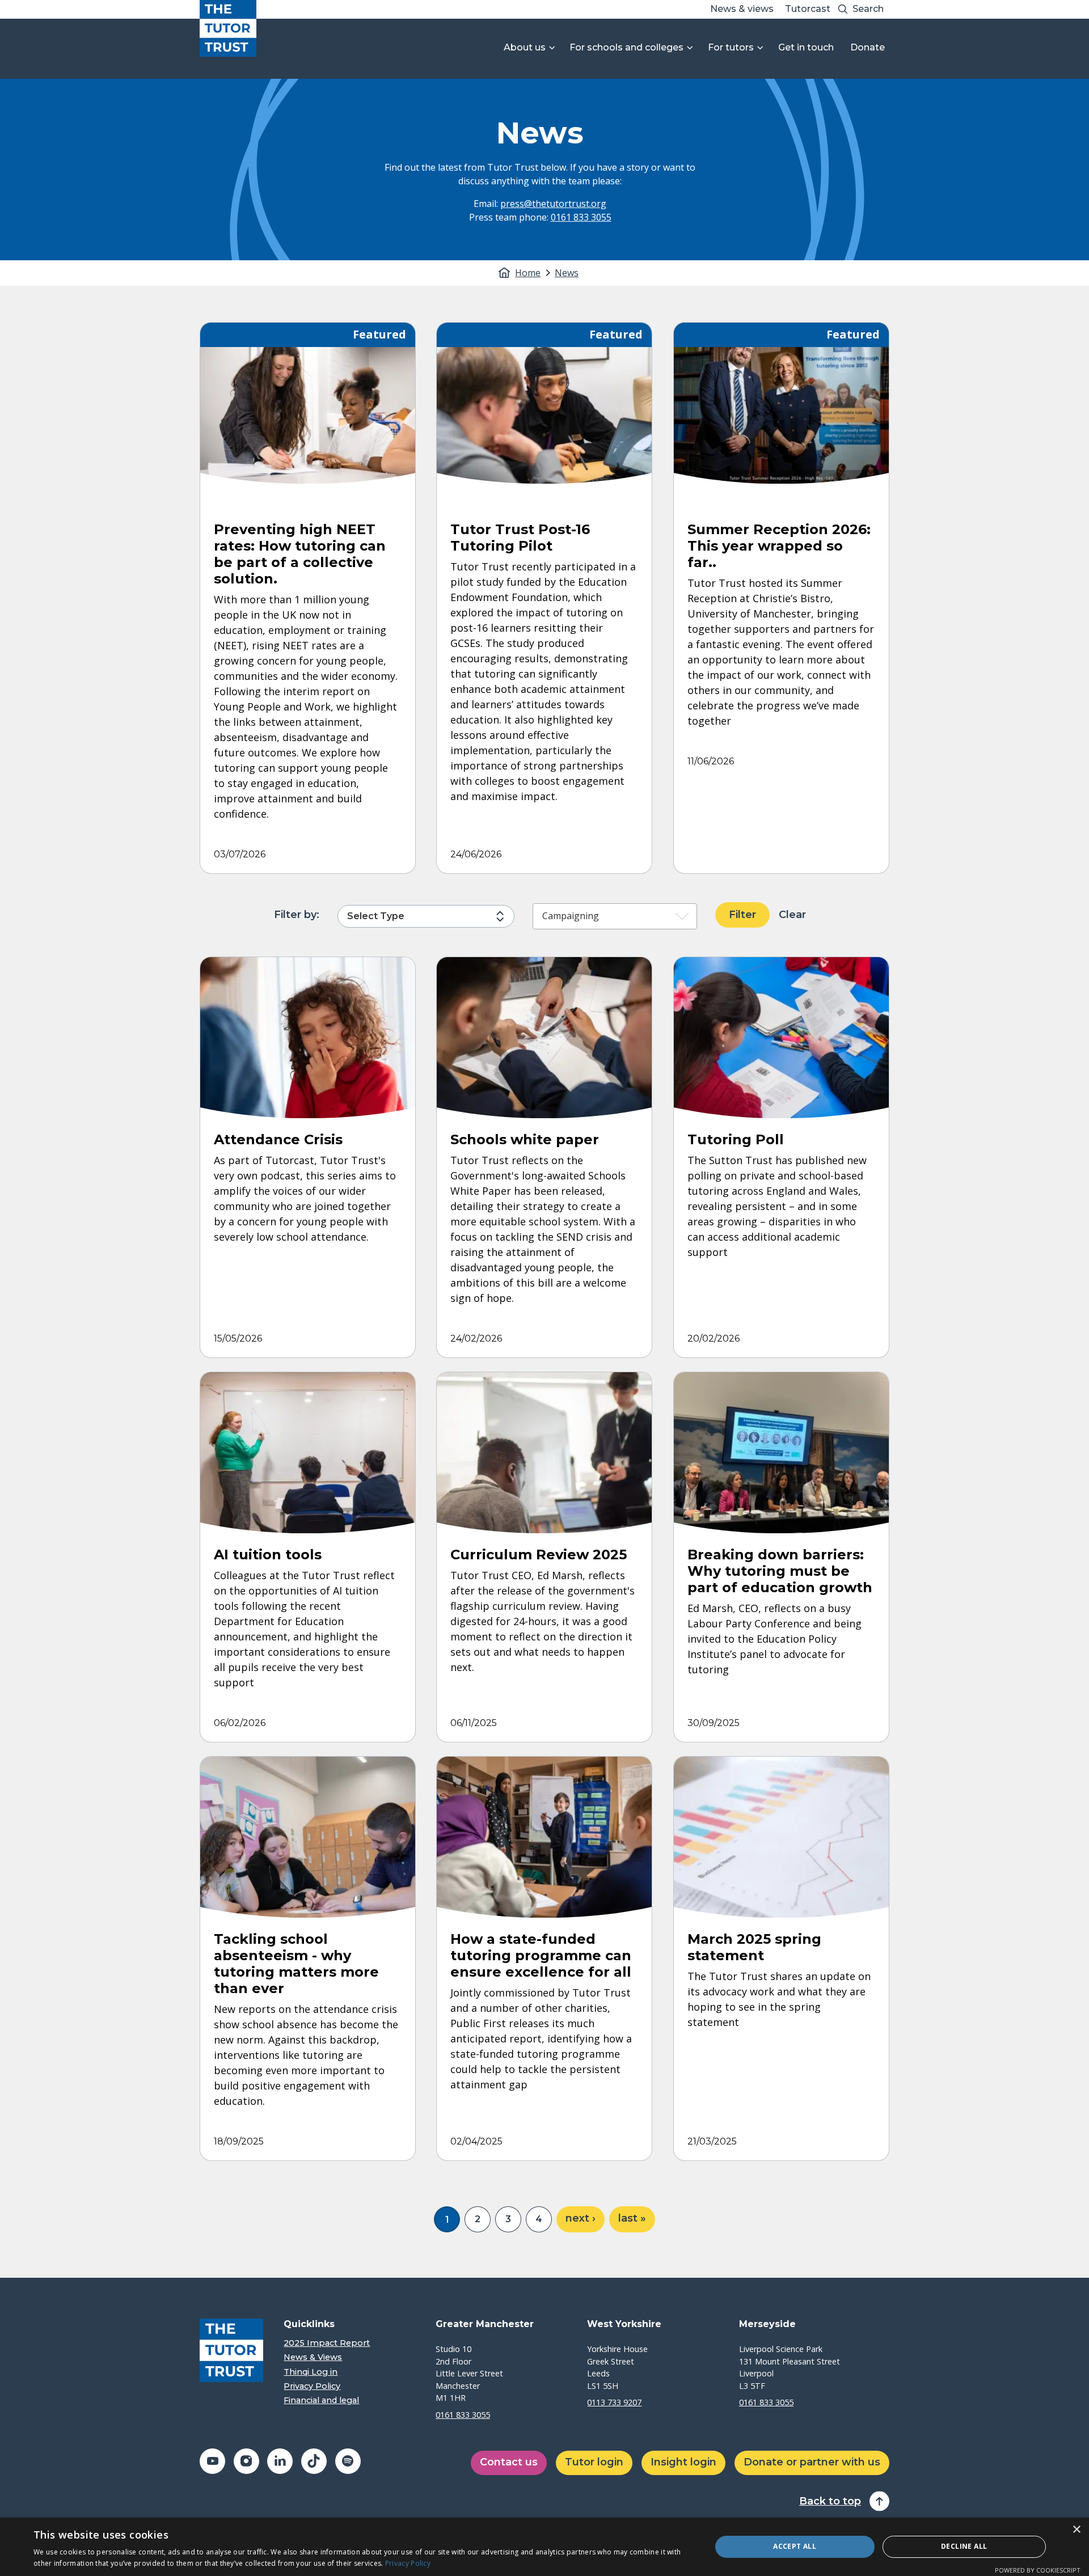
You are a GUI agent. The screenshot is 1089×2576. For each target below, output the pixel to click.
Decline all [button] (964, 2546)
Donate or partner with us (812, 2462)
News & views (742, 9)
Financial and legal (321, 2401)
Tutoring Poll (736, 1139)
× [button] (1076, 2530)
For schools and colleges (626, 47)
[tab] (534, 273)
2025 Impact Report (327, 2343)
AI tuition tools (268, 1555)
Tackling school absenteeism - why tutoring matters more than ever (296, 1963)
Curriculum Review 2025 (539, 1555)
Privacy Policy (312, 2386)
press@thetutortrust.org (553, 204)
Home (528, 273)
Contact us (509, 2462)
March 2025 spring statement (754, 1947)
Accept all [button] (795, 2546)
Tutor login (594, 2462)
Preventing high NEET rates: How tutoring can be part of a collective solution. (300, 554)
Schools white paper (525, 1139)
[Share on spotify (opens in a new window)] (348, 2461)
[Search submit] (843, 9)
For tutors (731, 47)
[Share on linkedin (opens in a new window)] (280, 2461)
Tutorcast (808, 9)
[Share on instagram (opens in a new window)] (246, 2461)
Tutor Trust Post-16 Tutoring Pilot (520, 538)
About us (525, 47)
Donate (868, 47)
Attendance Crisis (278, 1139)
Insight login (683, 2462)
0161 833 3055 (581, 217)
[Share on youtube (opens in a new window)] (212, 2461)
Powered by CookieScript (1038, 2570)
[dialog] (544, 2547)
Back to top (830, 2501)
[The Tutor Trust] (228, 28)
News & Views (313, 2357)
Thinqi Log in (311, 2372)
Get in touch (806, 47)
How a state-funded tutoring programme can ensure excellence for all (541, 1955)
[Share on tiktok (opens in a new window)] (314, 2461)
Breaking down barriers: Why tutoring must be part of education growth (780, 1571)
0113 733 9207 (614, 2402)
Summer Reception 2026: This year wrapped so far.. (779, 546)
